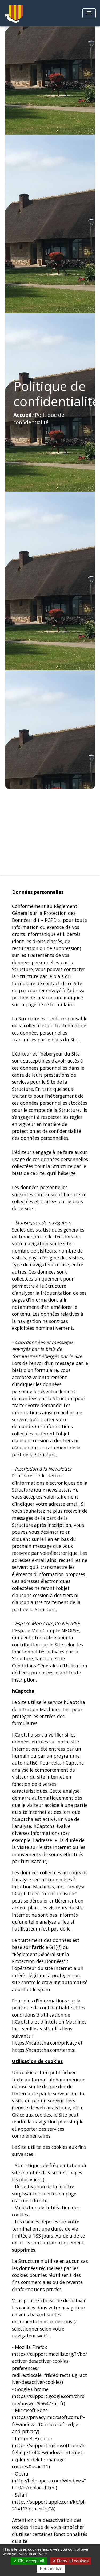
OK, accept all (31, 2561)
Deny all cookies (72, 2561)
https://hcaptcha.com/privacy (44, 2043)
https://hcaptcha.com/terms (43, 2050)
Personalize (51, 2569)
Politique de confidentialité (39, 419)
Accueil (22, 415)
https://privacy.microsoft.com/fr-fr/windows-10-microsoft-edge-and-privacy (48, 2424)
